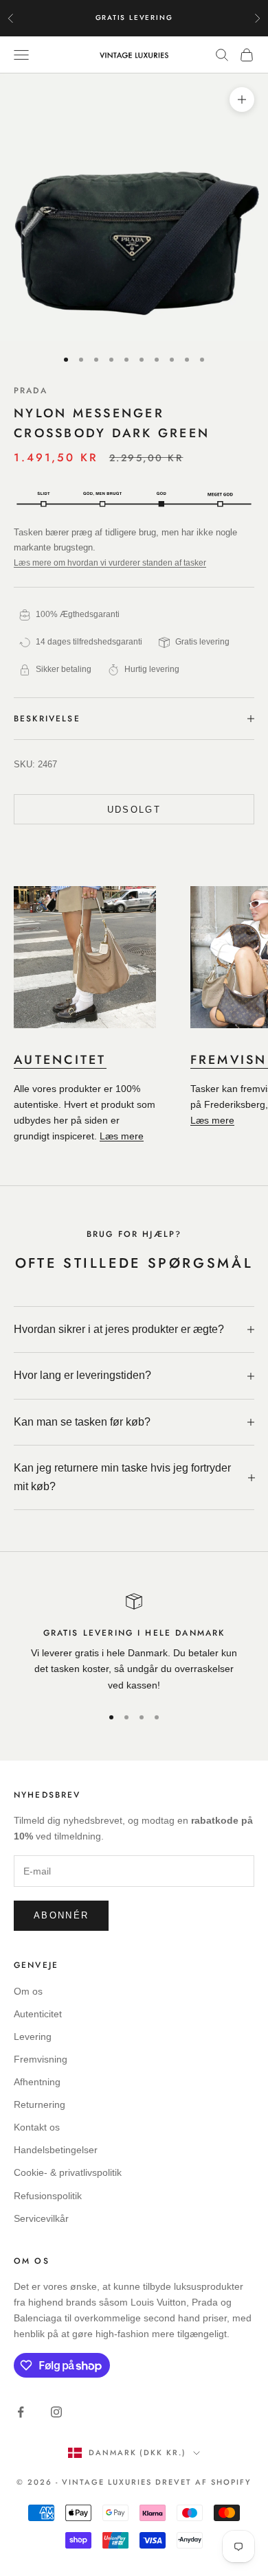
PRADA (31, 391)
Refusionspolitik (48, 2196)
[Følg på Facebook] (21, 2412)
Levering (33, 2037)
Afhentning (37, 2082)
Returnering (40, 2104)
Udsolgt (134, 810)
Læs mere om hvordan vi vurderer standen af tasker (110, 563)
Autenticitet (38, 2014)
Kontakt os (37, 2127)
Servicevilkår (41, 2218)
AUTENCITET (60, 1060)
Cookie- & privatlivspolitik (68, 2172)
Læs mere (122, 1136)
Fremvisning (41, 2059)
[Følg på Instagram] (56, 2412)
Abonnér (61, 1915)
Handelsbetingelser (56, 2150)
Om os (28, 1991)
